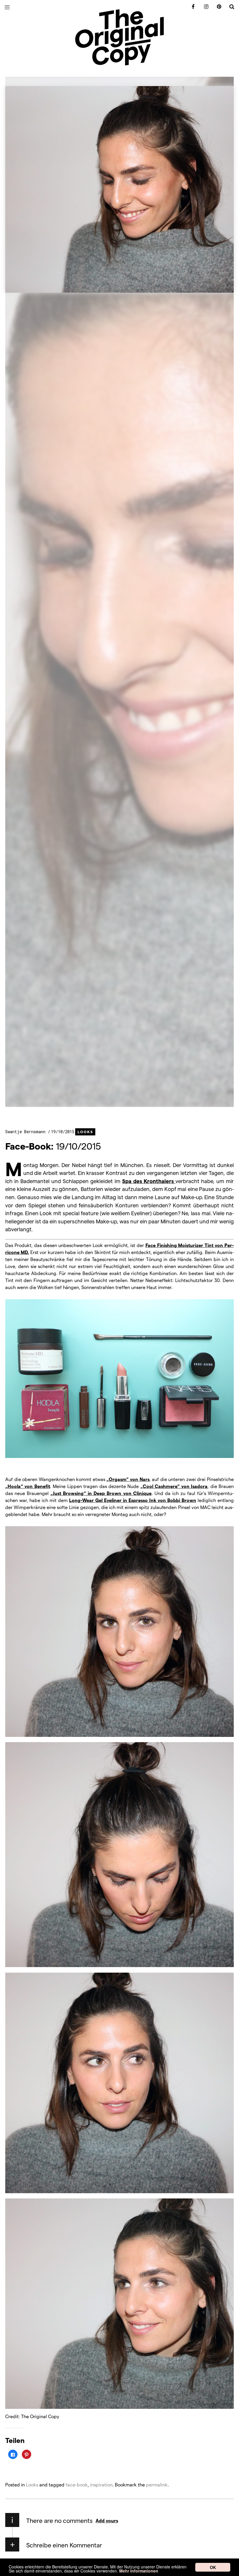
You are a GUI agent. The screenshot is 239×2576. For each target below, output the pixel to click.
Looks (85, 1132)
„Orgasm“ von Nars (128, 1479)
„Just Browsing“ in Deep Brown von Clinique (101, 1493)
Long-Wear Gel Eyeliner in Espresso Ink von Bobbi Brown (133, 1500)
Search (230, 7)
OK (213, 2567)
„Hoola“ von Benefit (28, 1486)
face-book (77, 2485)
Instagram (204, 7)
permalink (157, 2485)
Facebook (191, 7)
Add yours (107, 2520)
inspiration (101, 2485)
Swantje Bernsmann (27, 1132)
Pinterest (217, 7)
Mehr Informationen (139, 2571)
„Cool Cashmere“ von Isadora (174, 1486)
